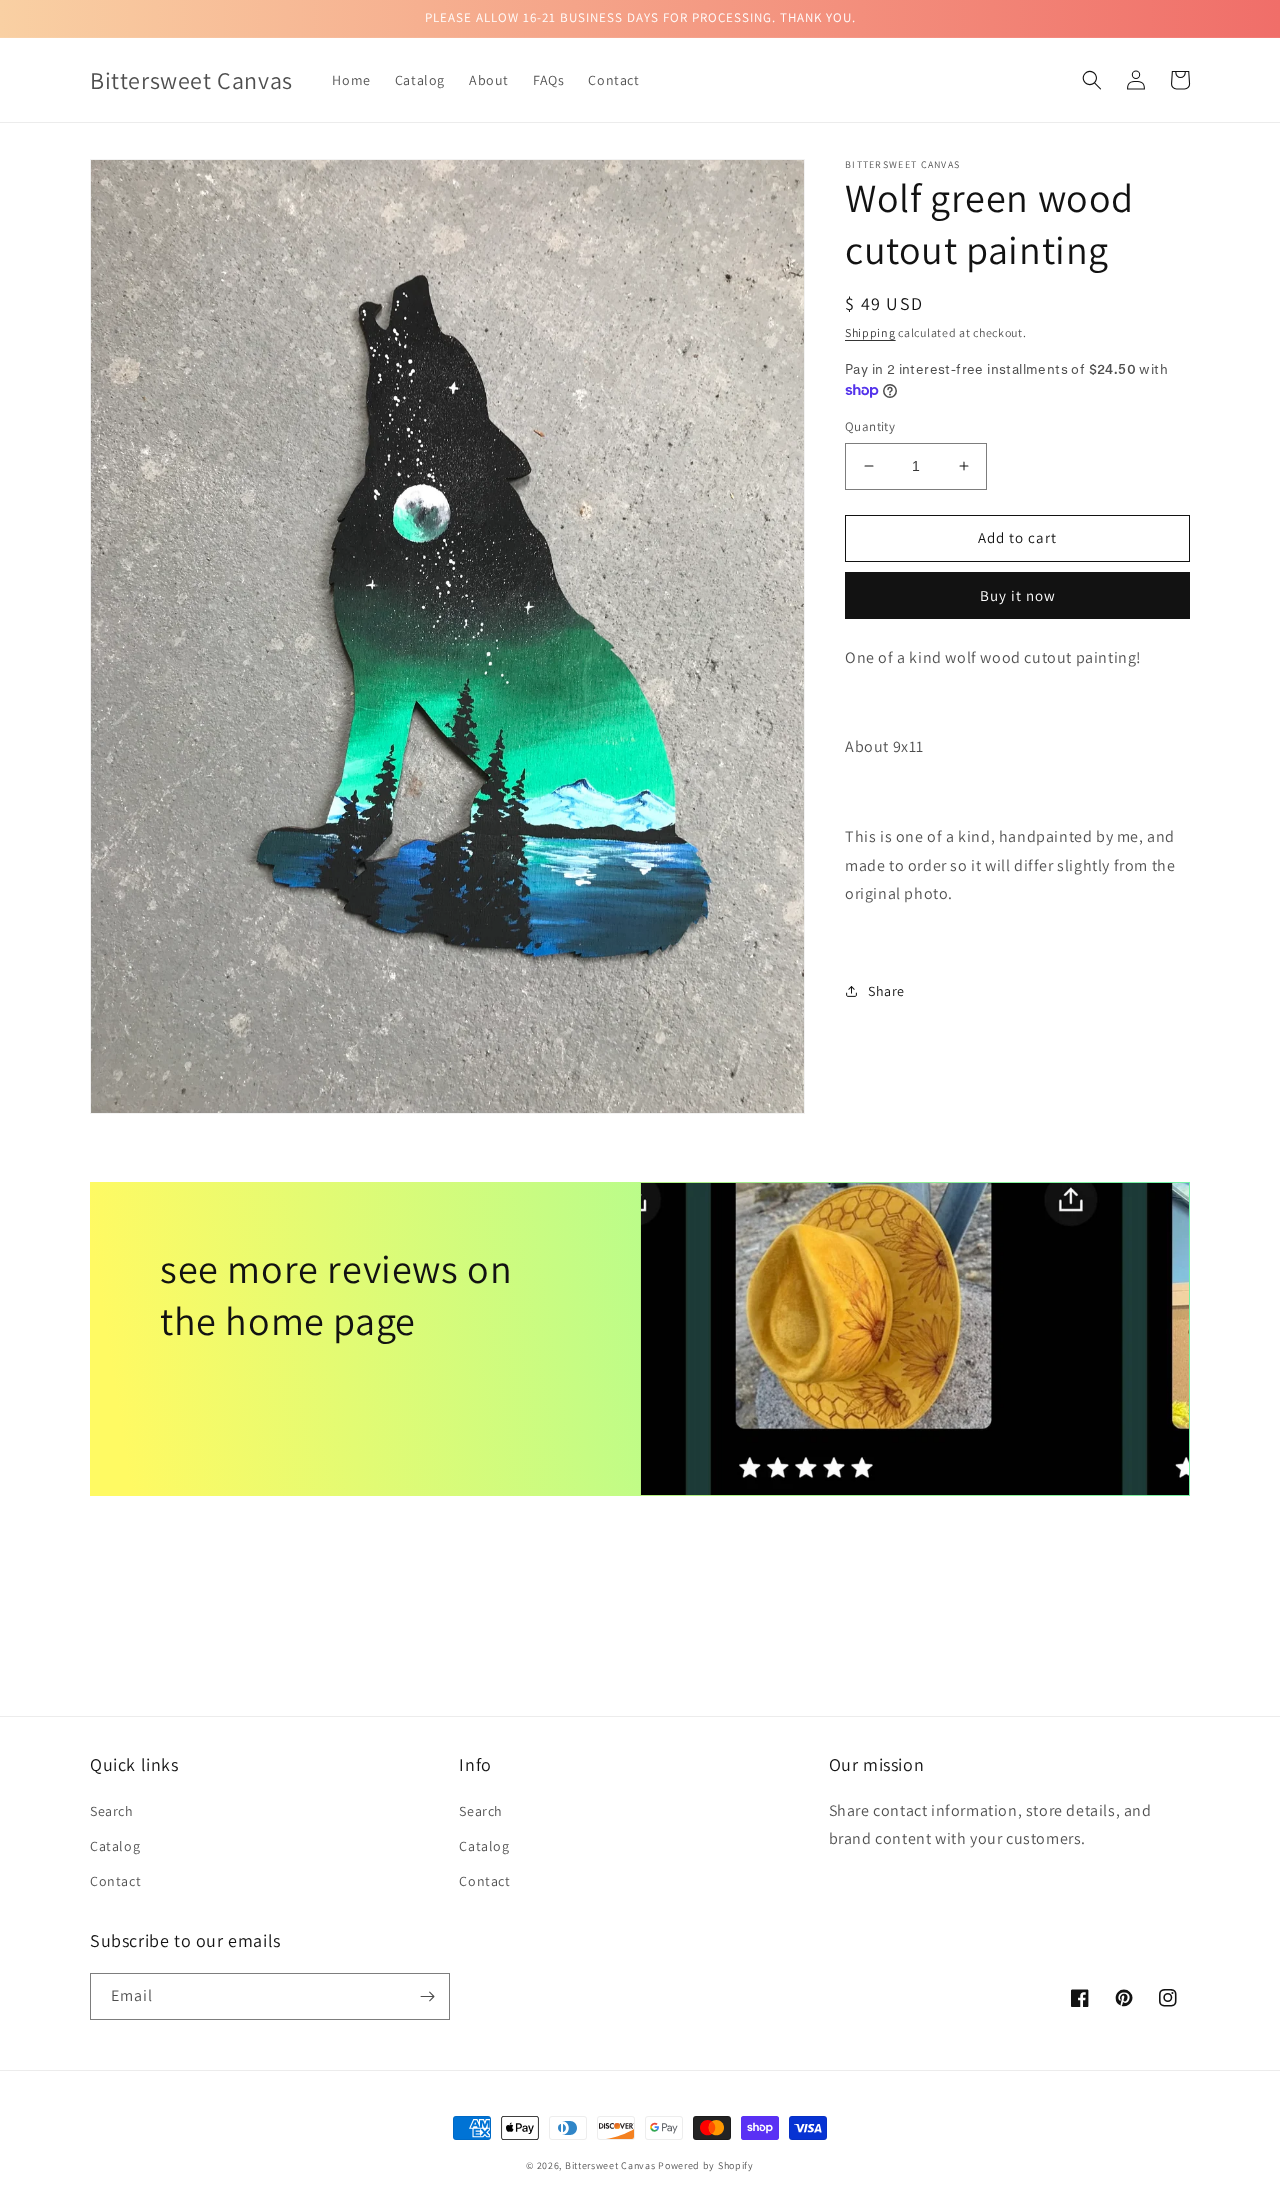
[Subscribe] (427, 1996)
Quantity (870, 426)
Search (112, 1811)
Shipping (870, 332)
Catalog (115, 1846)
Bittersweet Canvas (611, 2165)
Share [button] (886, 991)
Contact (115, 1881)
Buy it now (1018, 594)
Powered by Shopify (706, 2165)
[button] (1092, 80)
